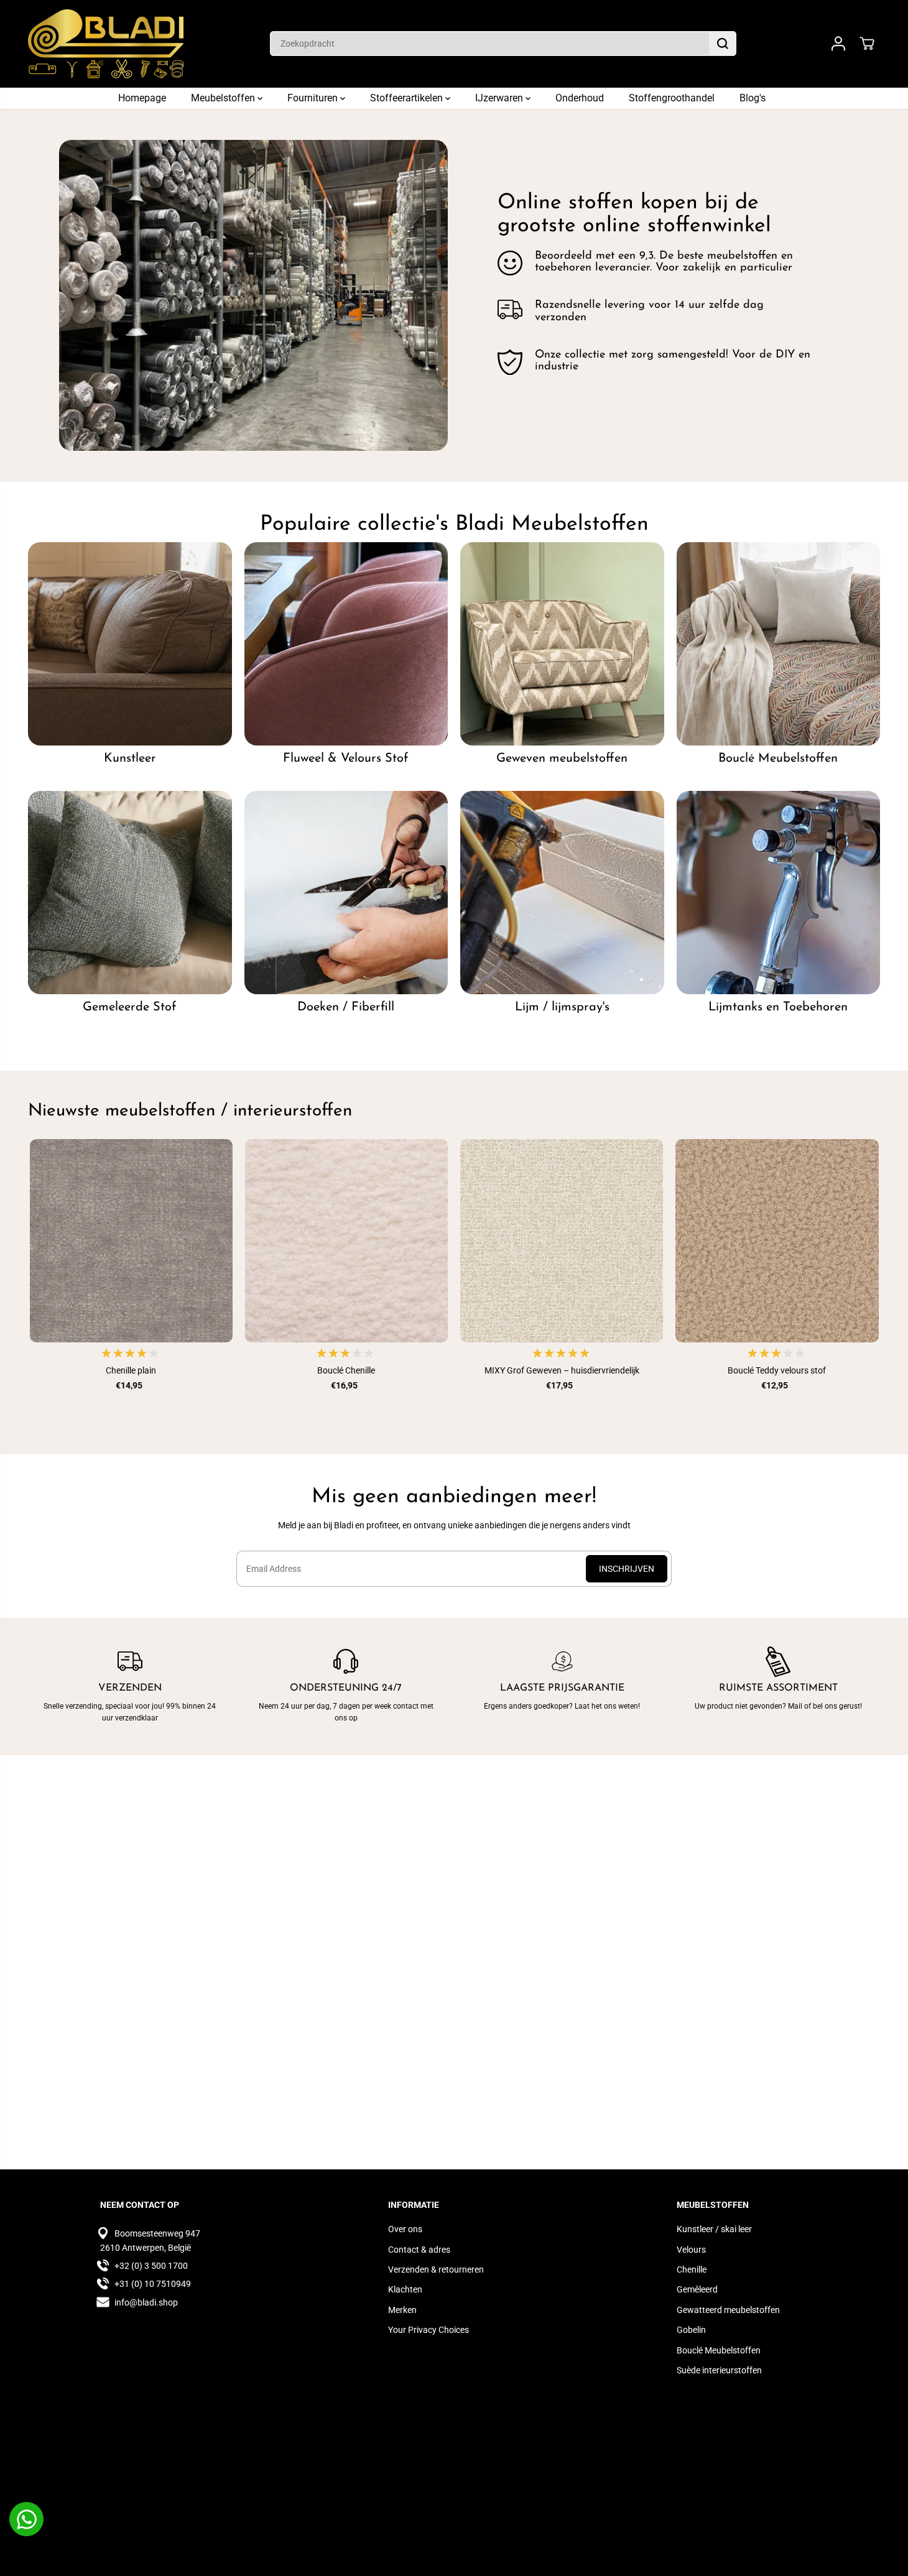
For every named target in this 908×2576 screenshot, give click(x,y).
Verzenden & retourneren (436, 2269)
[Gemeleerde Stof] (130, 893)
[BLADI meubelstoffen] (106, 44)
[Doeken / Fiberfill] (346, 893)
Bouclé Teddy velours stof (777, 1370)
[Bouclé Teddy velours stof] (777, 1240)
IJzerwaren (500, 98)
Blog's (753, 98)
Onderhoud (580, 98)
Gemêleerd (697, 2289)
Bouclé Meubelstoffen (719, 2350)
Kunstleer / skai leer (714, 2229)
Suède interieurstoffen (719, 2370)
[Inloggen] (838, 44)
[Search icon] (723, 44)
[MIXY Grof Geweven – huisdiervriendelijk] (562, 1240)
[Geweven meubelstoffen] (562, 644)
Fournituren (314, 98)
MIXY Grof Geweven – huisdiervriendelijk (562, 1370)
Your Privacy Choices (429, 2330)
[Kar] (867, 44)
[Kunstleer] (130, 644)
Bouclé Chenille (346, 1370)
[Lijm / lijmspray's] (562, 893)
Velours (691, 2250)
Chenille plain (131, 1370)
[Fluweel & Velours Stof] (346, 644)
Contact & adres (419, 2250)
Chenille (692, 2269)
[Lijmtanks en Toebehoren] (779, 893)
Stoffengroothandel (672, 98)
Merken (402, 2310)
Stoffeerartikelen (408, 98)
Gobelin (691, 2330)
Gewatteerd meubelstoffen (728, 2310)
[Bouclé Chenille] (346, 1240)
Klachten (405, 2289)
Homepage (142, 98)
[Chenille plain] (131, 1240)
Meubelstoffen (224, 98)
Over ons (405, 2229)
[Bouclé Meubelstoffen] (779, 644)
